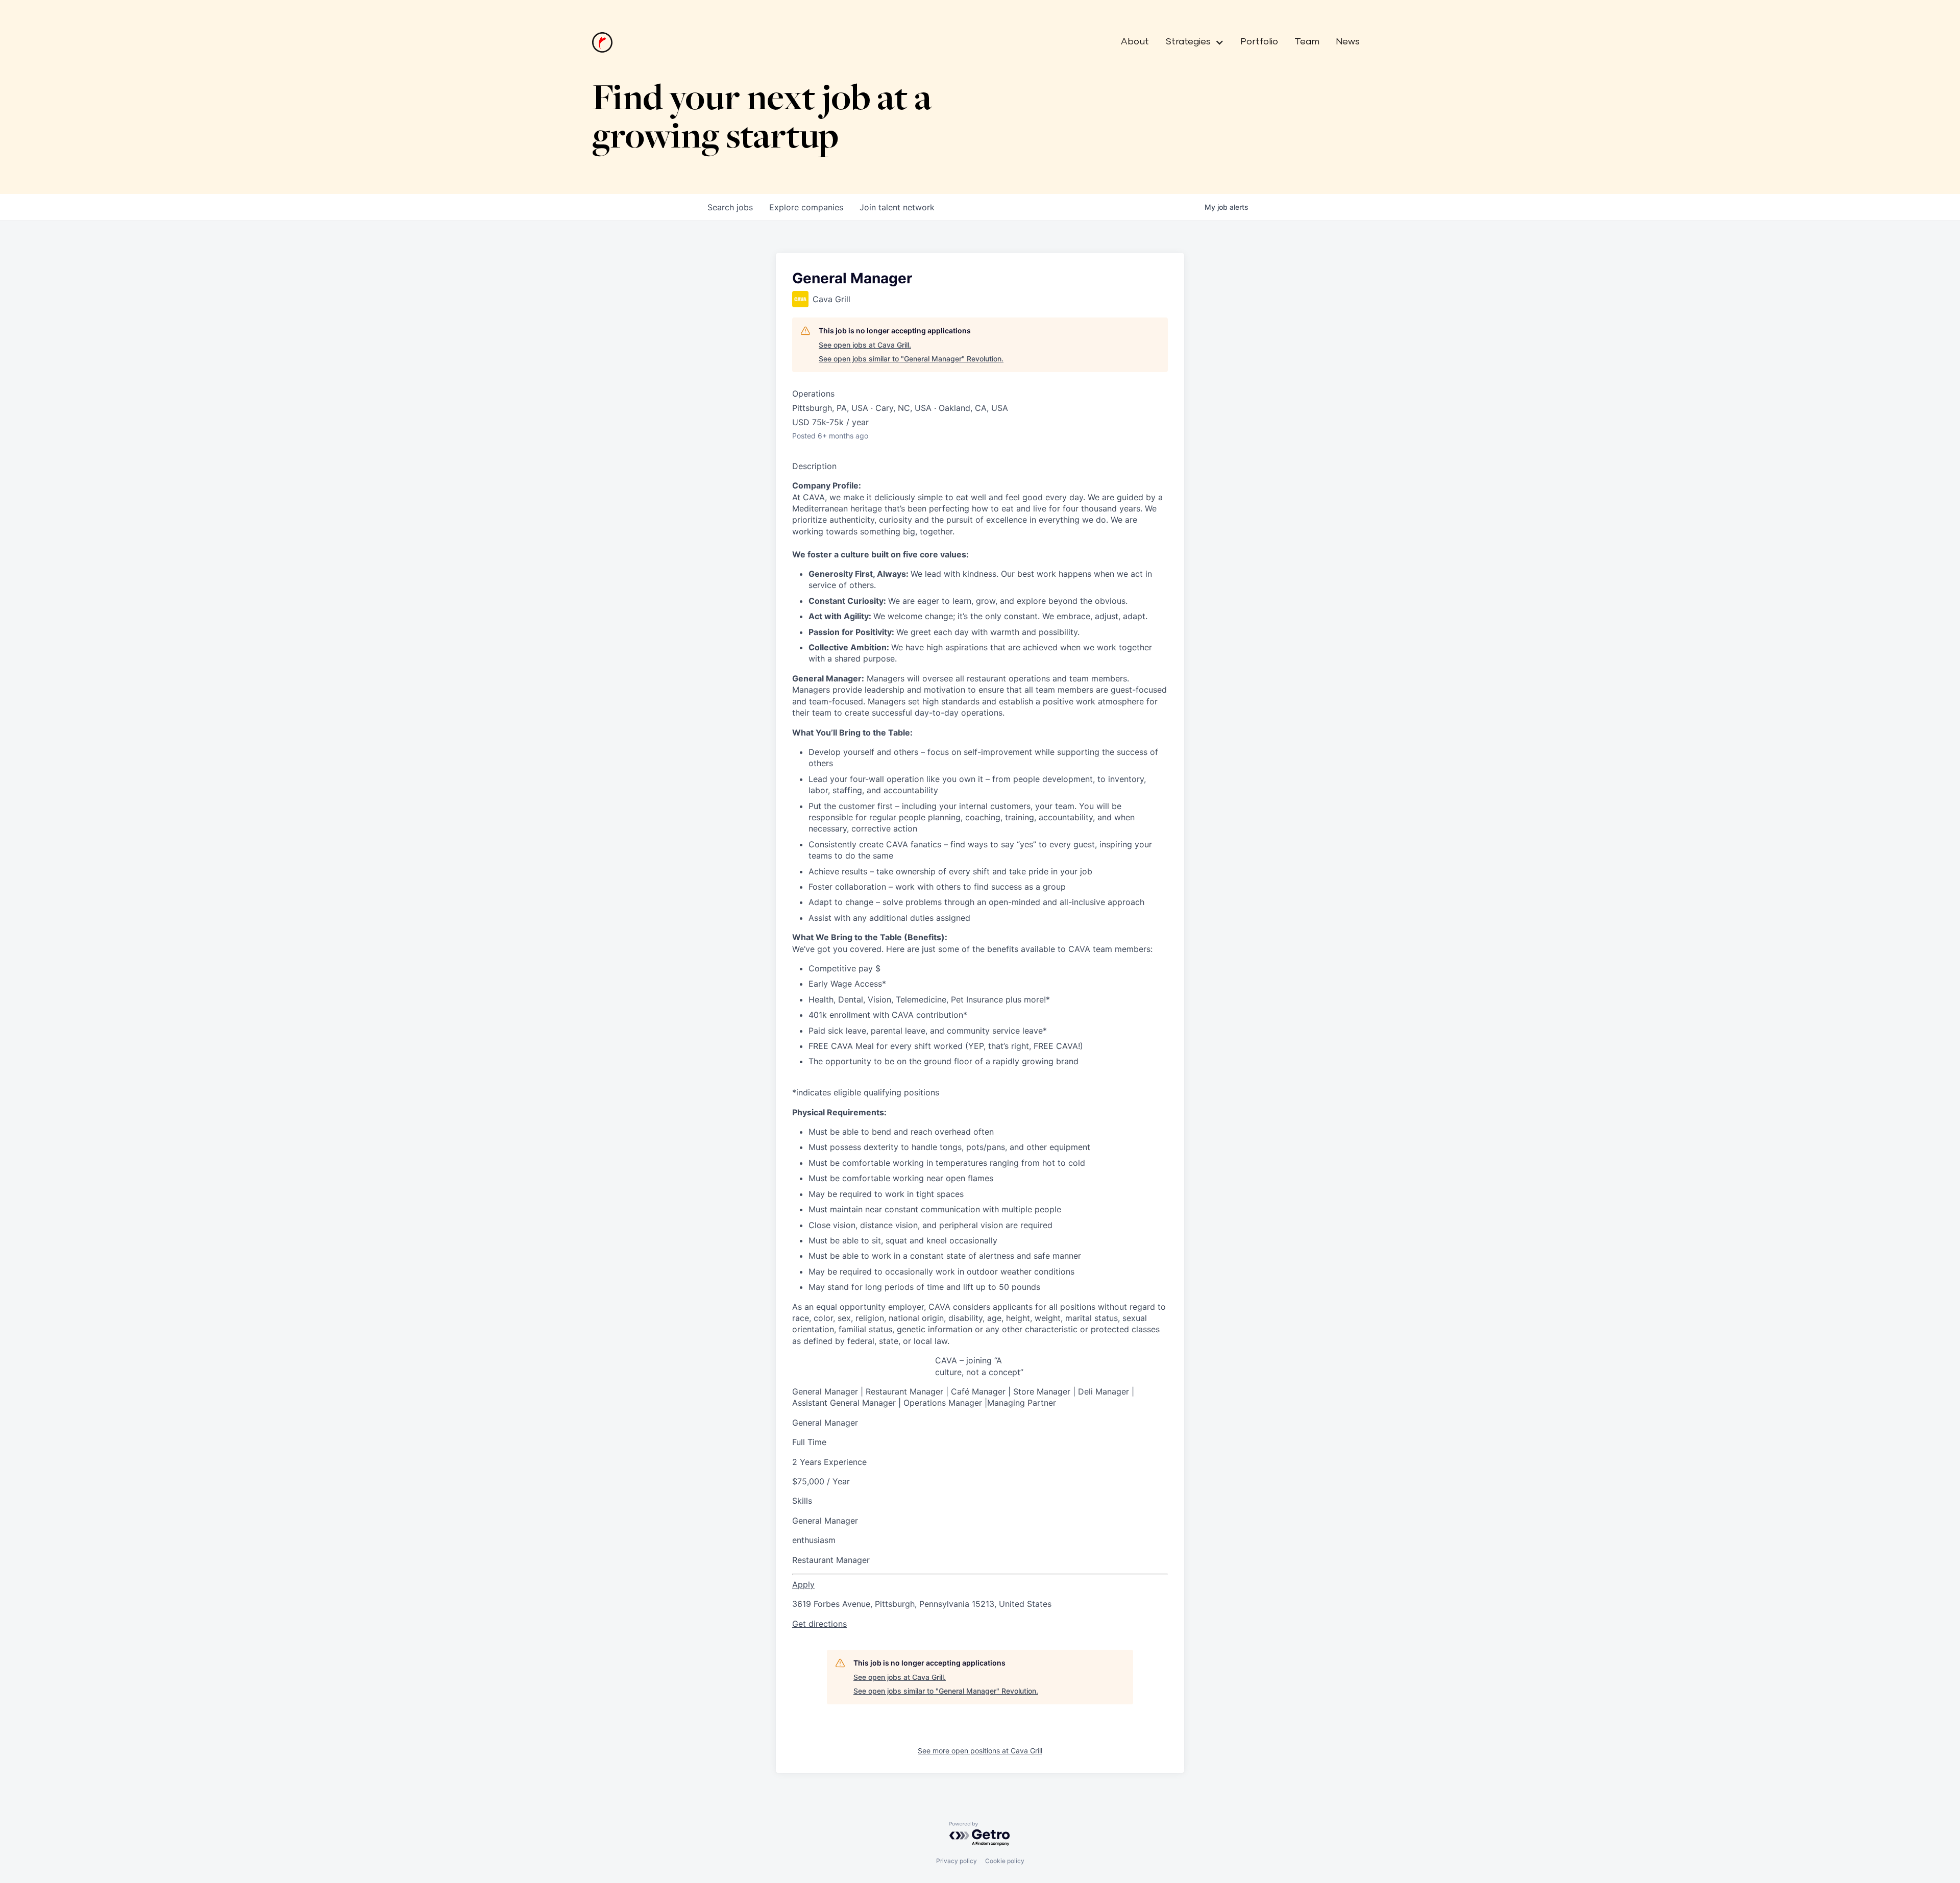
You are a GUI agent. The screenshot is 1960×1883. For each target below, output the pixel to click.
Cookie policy (1005, 1861)
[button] (1191, 42)
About (1135, 42)
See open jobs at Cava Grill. (865, 345)
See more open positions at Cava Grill (980, 1751)
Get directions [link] (819, 1624)
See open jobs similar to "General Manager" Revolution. (911, 359)
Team (1307, 42)
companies (806, 207)
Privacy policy (957, 1861)
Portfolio (1259, 42)
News (1348, 42)
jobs (730, 207)
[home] (602, 42)
